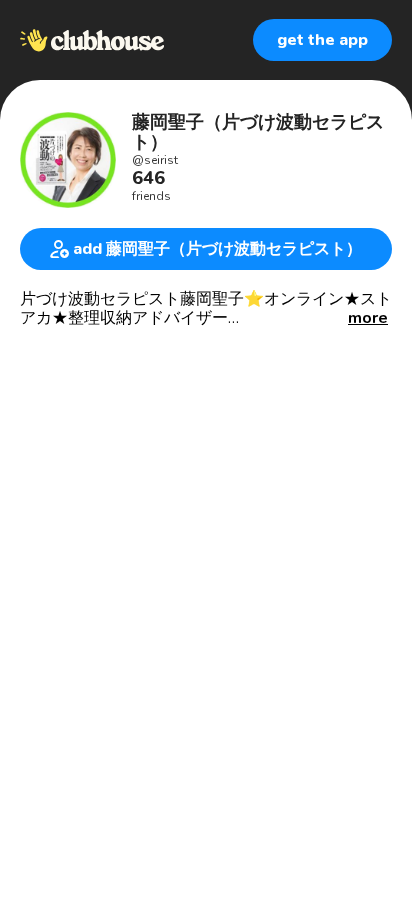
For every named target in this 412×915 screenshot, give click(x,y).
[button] (368, 318)
